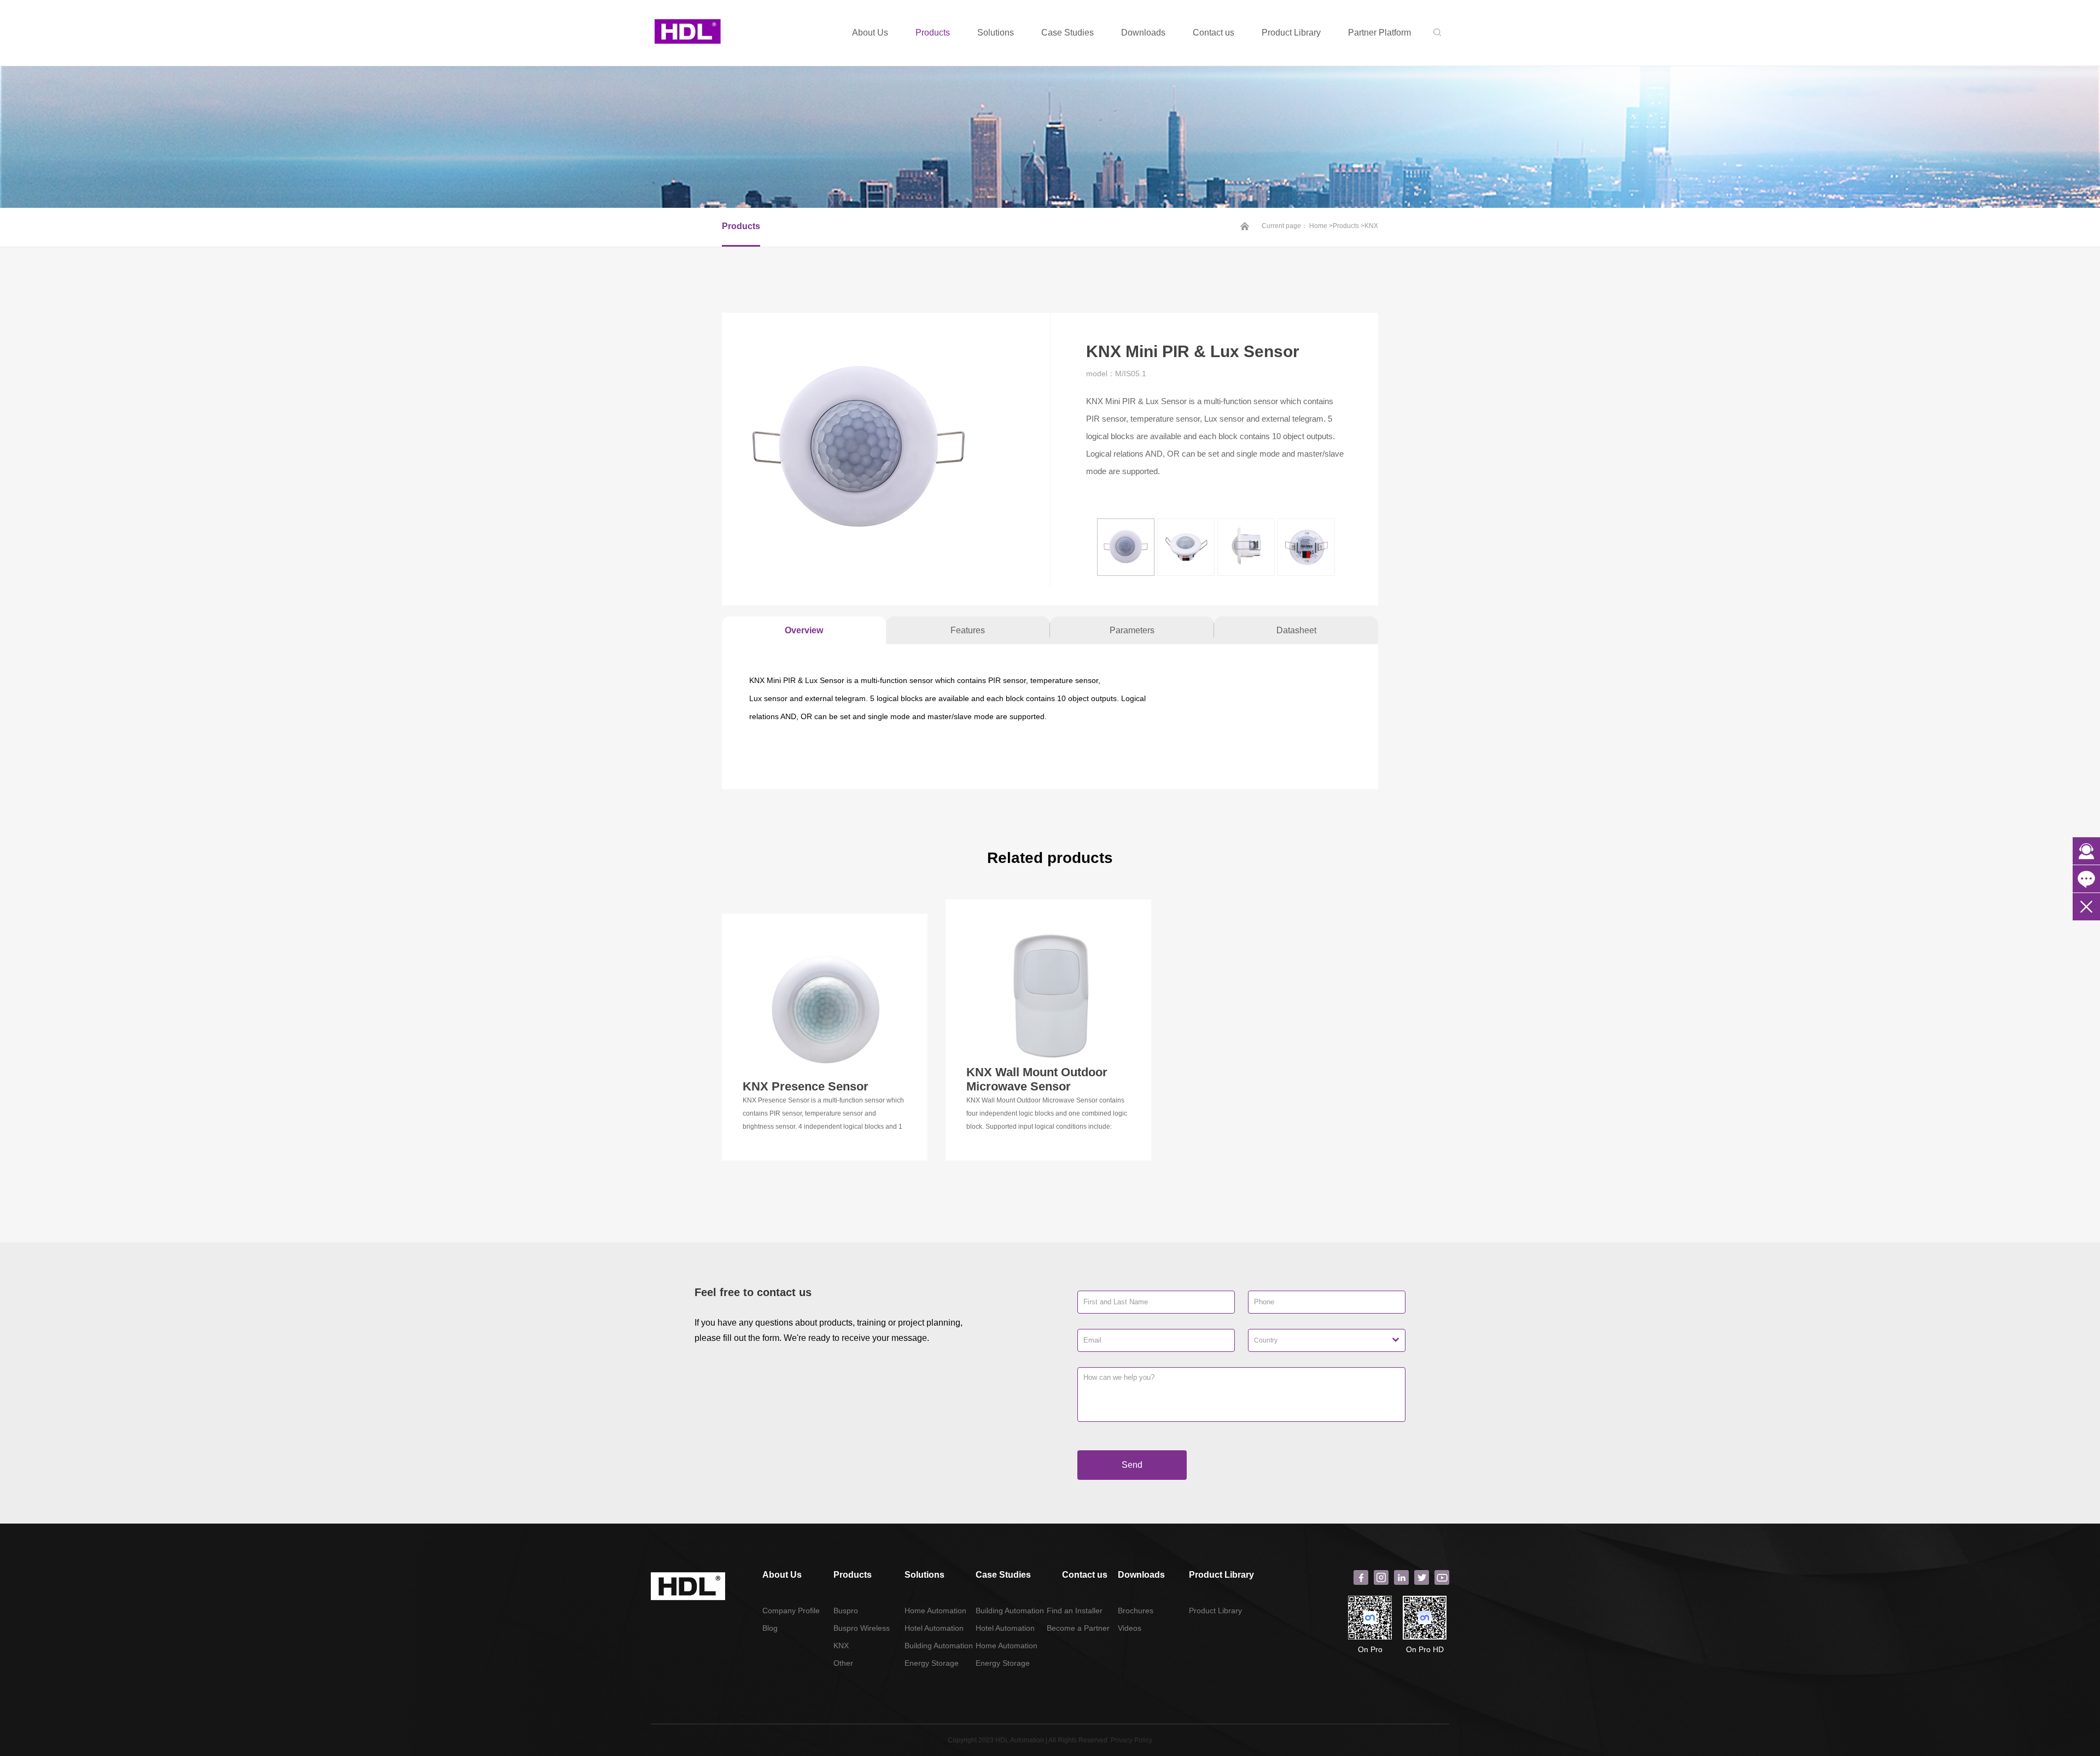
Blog (770, 1628)
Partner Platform (1379, 33)
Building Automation (939, 1646)
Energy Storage (932, 1663)
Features (968, 630)
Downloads (1143, 33)
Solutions (996, 33)
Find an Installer (1075, 1611)
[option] (886, 450)
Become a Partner (1078, 1628)
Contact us (1214, 33)
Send (1132, 1465)
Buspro (846, 1611)
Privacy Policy (1131, 1740)
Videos (1130, 1628)
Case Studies (1067, 33)
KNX (1371, 226)
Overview (804, 630)
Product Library (1291, 33)
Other (843, 1663)
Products (933, 33)
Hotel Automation (934, 1628)
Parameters (1132, 630)
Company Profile (791, 1611)
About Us (870, 33)
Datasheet (1296, 630)
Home (1318, 226)
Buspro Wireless (862, 1628)
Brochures (1136, 1611)
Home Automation (935, 1611)
